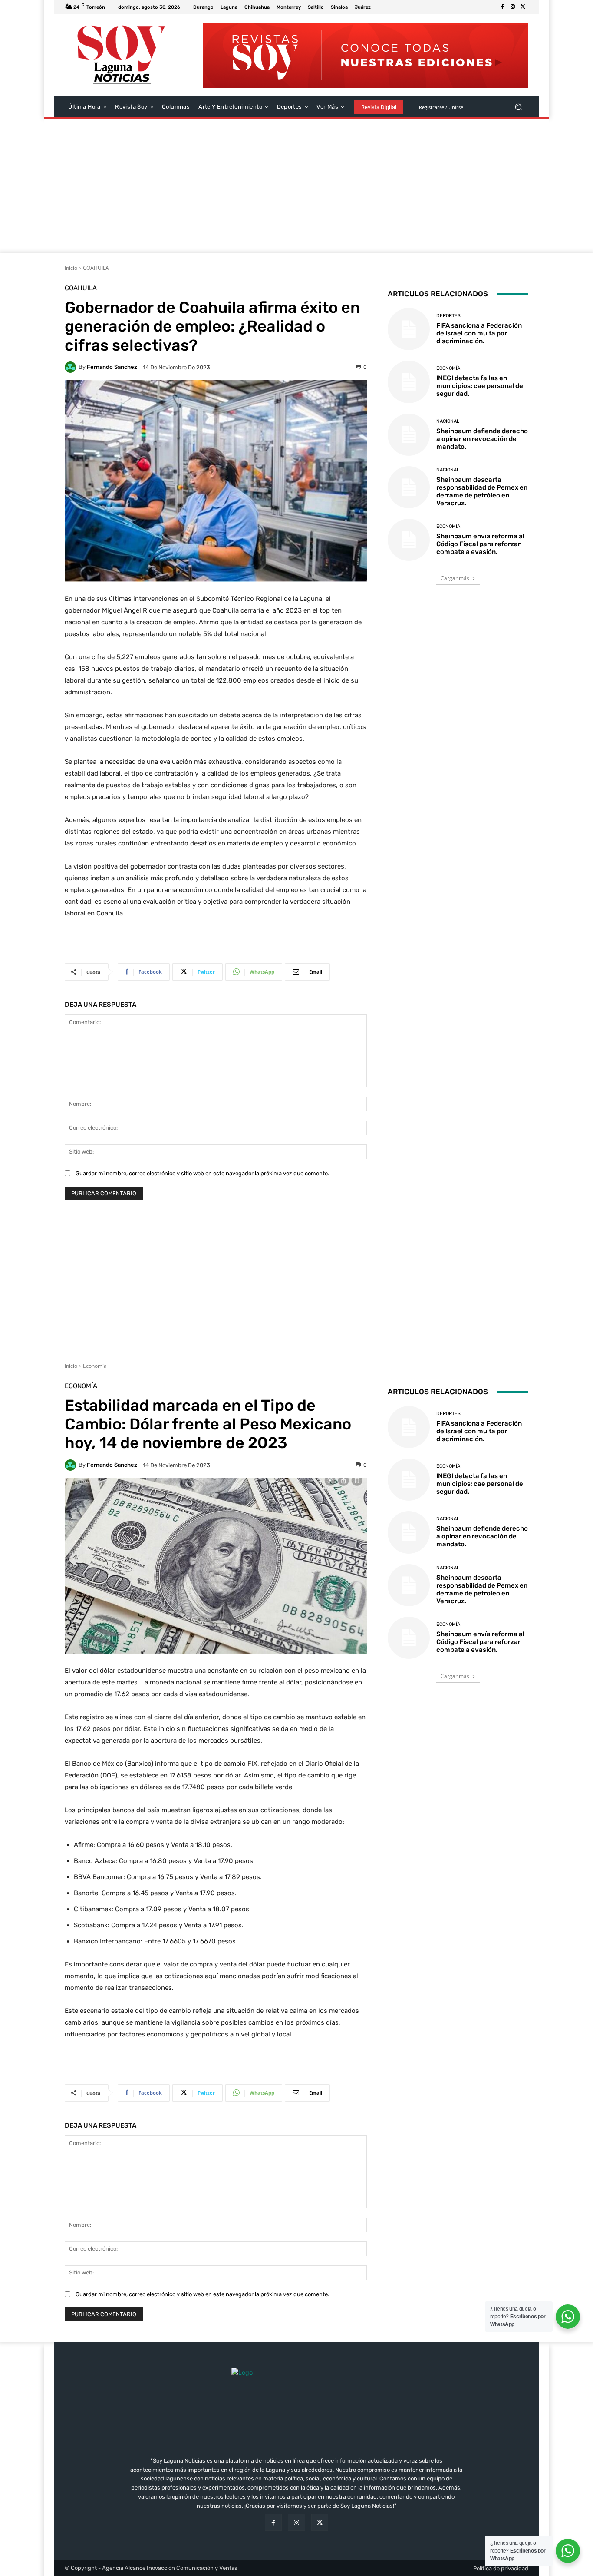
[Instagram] (513, 7)
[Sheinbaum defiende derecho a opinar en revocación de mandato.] (409, 435)
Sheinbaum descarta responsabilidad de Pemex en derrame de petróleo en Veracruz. (482, 491)
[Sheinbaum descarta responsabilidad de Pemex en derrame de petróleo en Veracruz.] (409, 487)
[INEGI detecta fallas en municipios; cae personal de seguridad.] (409, 382)
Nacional (448, 421)
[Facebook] (502, 7)
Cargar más (455, 578)
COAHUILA (96, 268)
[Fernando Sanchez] (72, 367)
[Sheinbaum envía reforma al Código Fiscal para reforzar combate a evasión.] (409, 540)
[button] (518, 107)
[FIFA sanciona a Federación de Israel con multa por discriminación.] (409, 329)
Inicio (71, 268)
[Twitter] (523, 7)
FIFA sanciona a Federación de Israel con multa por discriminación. (479, 333)
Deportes (448, 316)
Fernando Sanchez (112, 367)
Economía (448, 368)
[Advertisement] (296, 188)
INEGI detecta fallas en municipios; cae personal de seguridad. (480, 386)
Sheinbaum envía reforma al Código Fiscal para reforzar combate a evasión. (480, 544)
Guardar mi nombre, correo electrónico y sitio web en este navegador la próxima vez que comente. (202, 1173)
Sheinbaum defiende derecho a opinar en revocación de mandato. (482, 439)
